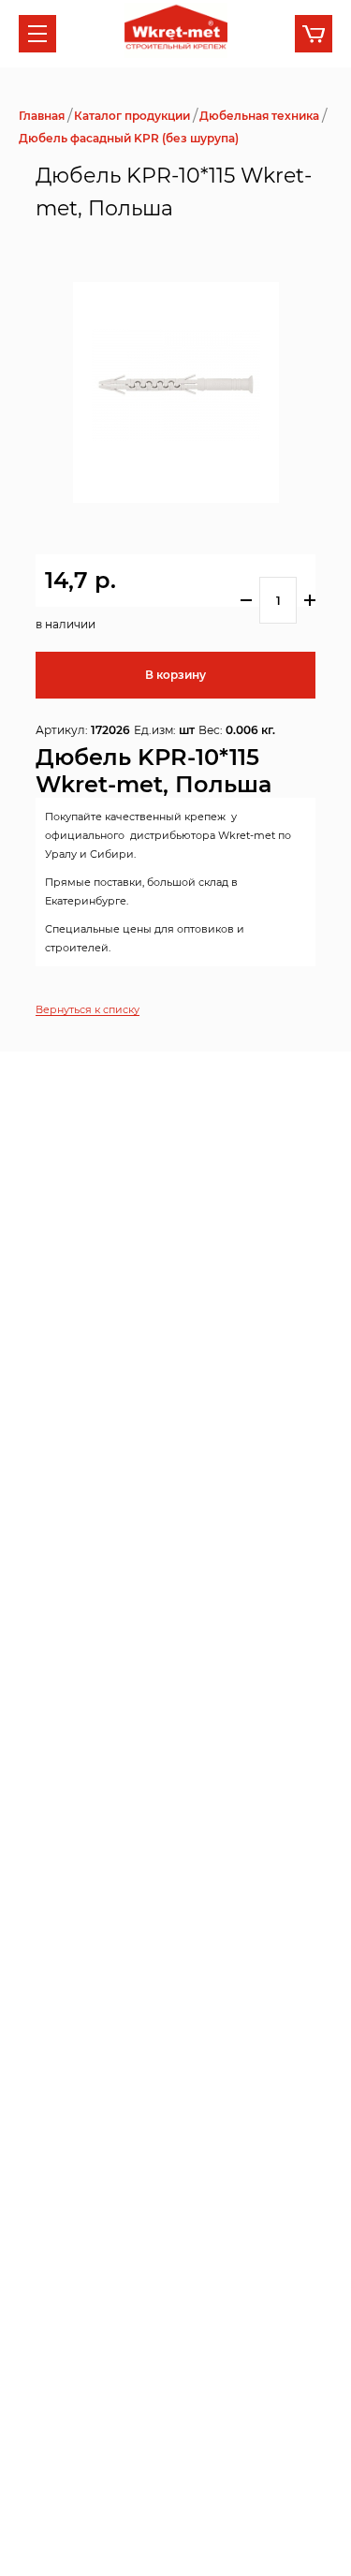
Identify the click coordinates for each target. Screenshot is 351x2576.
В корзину (175, 675)
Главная (42, 116)
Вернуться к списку (88, 1009)
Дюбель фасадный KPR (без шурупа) (129, 138)
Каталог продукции (132, 116)
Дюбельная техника (259, 116)
